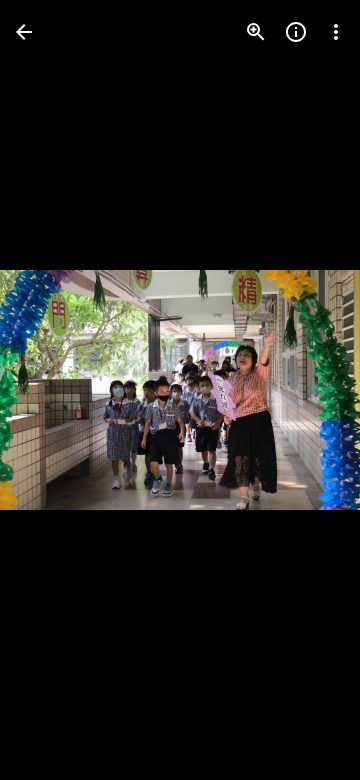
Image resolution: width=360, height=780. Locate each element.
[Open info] (296, 32)
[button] (56, 390)
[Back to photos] (24, 32)
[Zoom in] (256, 32)
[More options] (336, 32)
